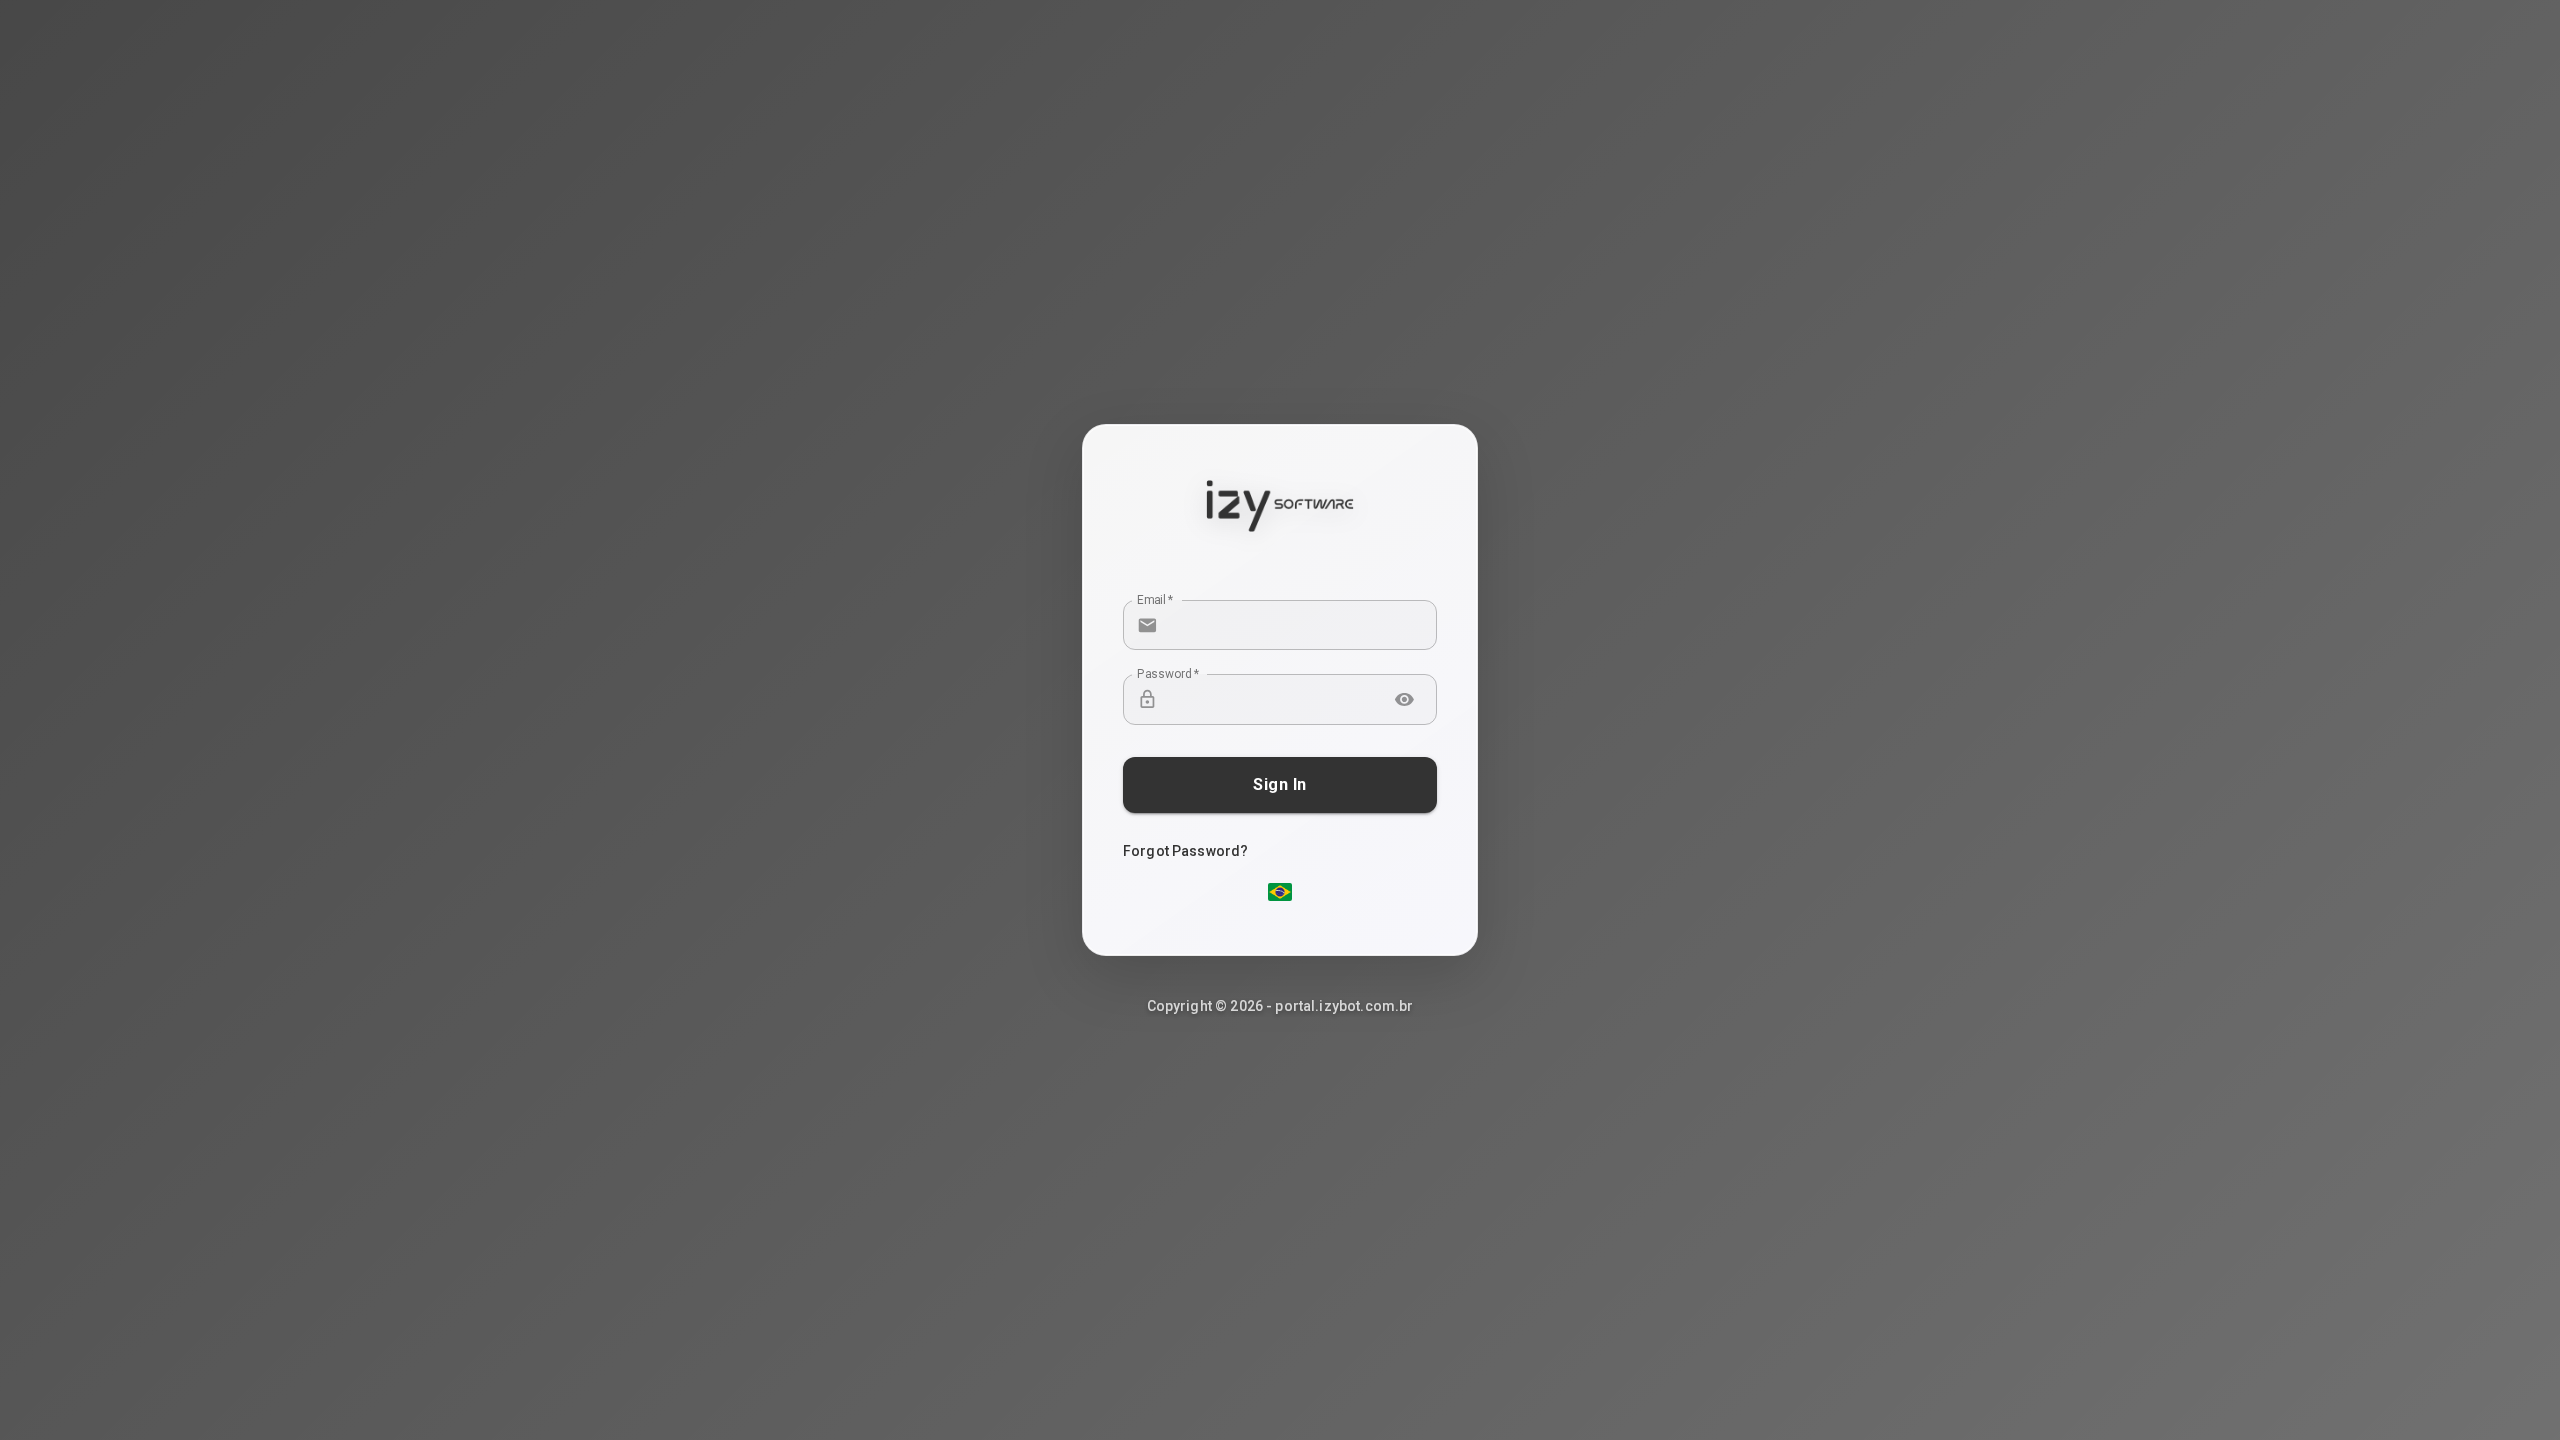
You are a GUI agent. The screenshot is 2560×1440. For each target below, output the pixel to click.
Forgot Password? (1185, 851)
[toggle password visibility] (1404, 699)
